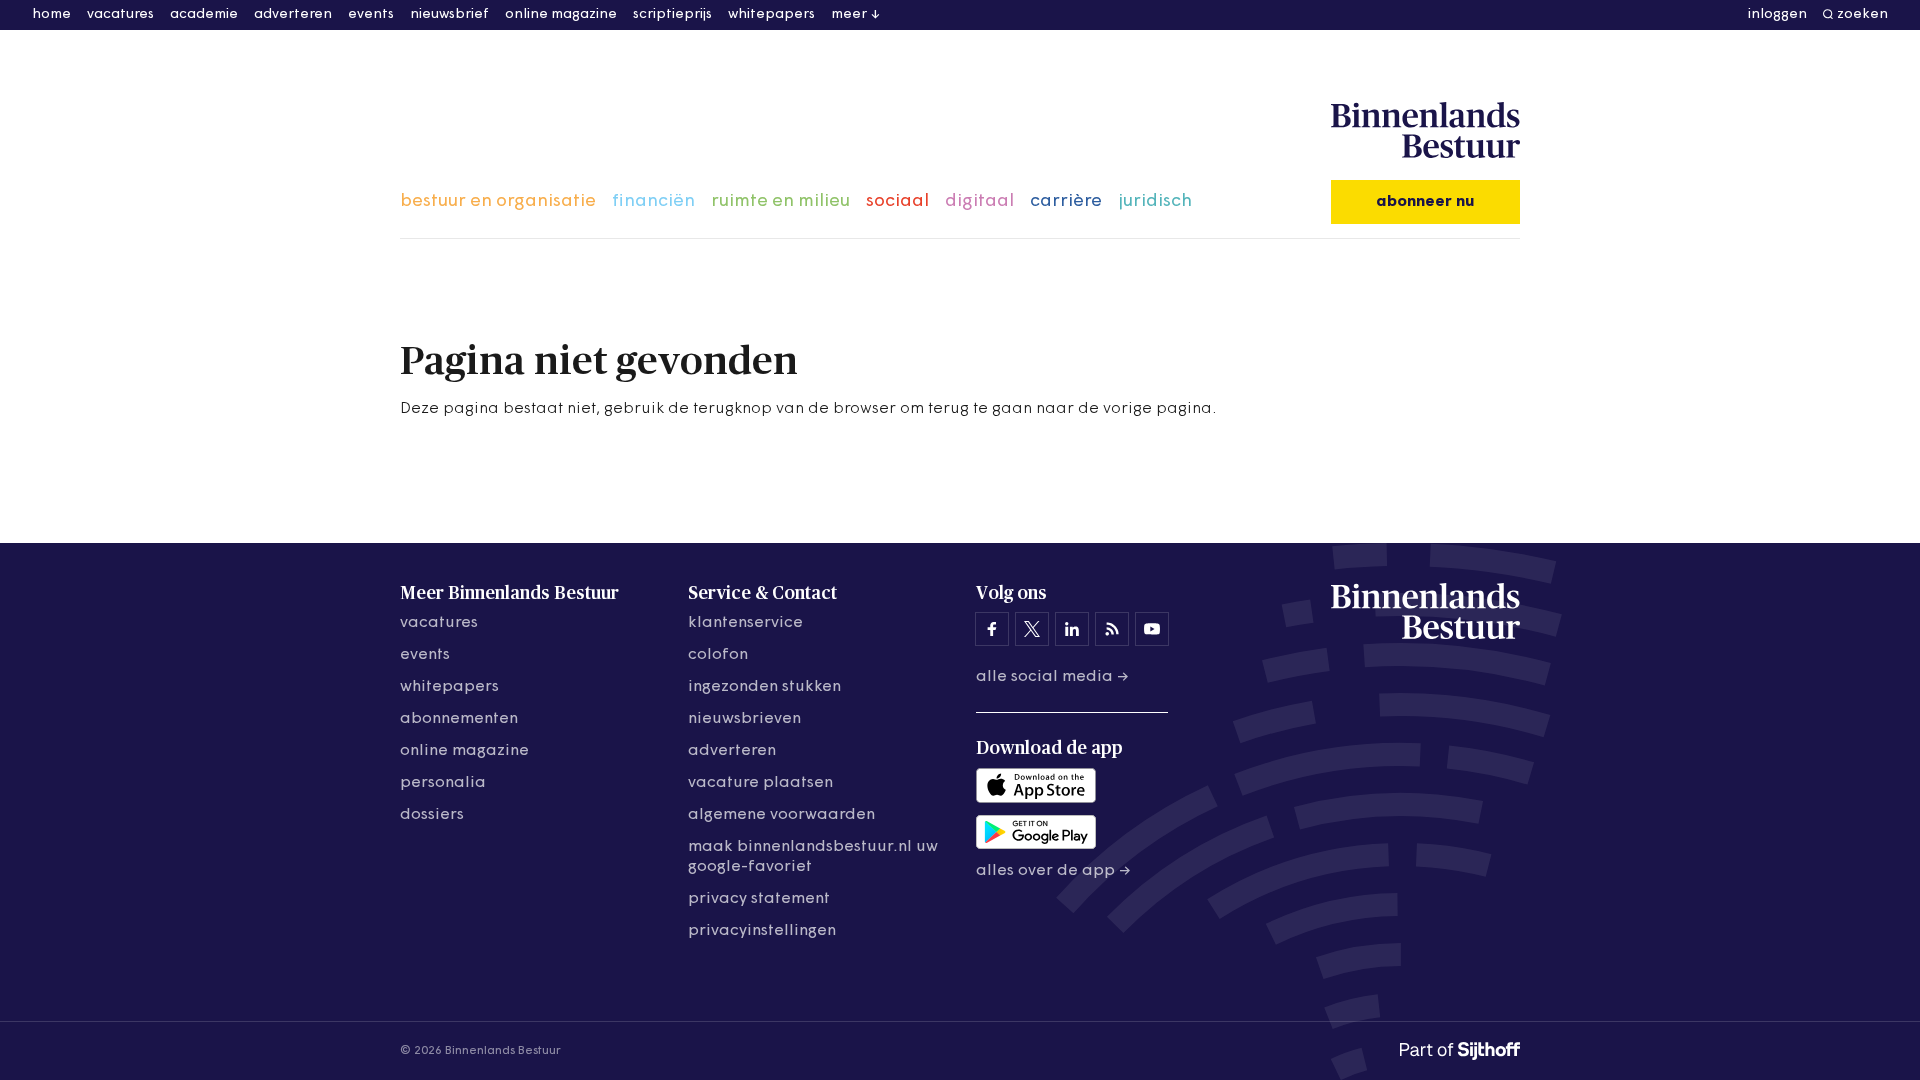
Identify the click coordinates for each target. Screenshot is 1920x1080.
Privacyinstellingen (762, 931)
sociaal (897, 202)
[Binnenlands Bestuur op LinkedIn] (1072, 629)
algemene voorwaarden (781, 815)
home (51, 14)
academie (204, 14)
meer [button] (849, 14)
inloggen (1777, 14)
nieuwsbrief (449, 14)
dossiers (432, 815)
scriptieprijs (672, 14)
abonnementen (459, 719)
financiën (653, 202)
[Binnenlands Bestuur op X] (1032, 629)
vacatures (120, 14)
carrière (1066, 202)
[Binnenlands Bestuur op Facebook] (992, 629)
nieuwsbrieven (744, 719)
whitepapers (771, 14)
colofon (718, 655)
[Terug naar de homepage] (1425, 131)
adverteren (293, 14)
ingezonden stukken (764, 687)
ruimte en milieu (780, 202)
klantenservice (745, 623)
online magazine (561, 14)
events (371, 14)
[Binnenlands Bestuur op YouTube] (1152, 629)
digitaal (979, 202)
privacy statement (759, 899)
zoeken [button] (1862, 14)
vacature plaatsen (760, 783)
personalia (443, 783)
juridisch (1155, 202)
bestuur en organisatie (498, 202)
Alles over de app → (1053, 871)
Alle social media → (1052, 677)
